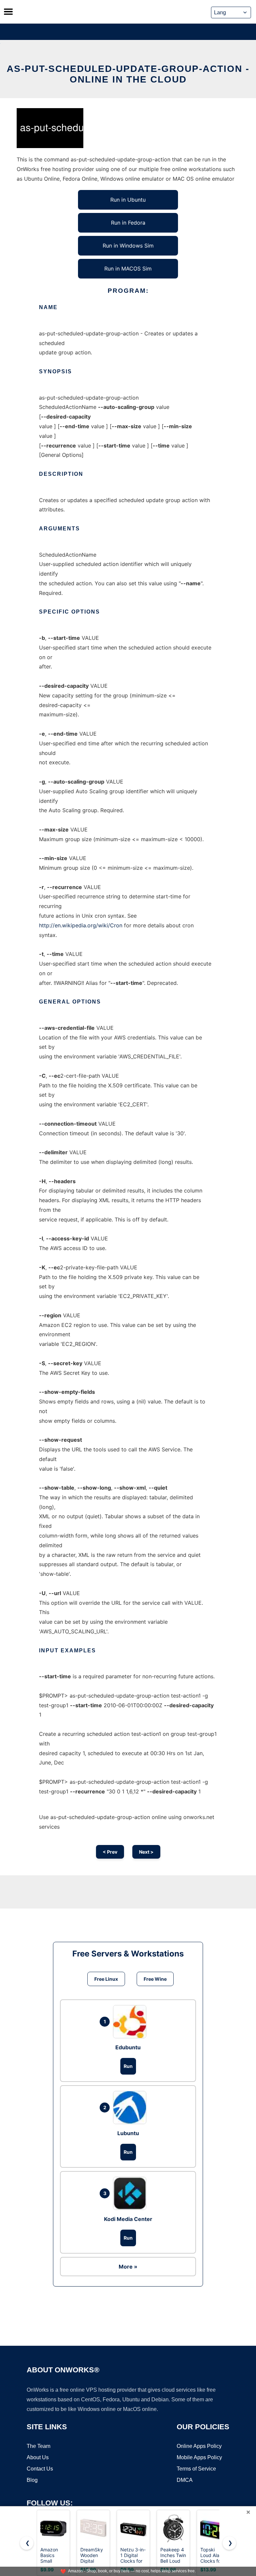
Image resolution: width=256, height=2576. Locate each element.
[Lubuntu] (131, 2108)
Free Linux (106, 1979)
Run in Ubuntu (128, 200)
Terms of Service (196, 2469)
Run (128, 2066)
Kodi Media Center (128, 2219)
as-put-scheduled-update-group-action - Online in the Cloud (128, 74)
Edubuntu (128, 2047)
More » (128, 2267)
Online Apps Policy (199, 2446)
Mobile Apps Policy (199, 2457)
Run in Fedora (128, 223)
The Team (38, 2446)
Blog (32, 2480)
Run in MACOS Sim (128, 269)
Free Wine (155, 1979)
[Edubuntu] (131, 2022)
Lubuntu (128, 2133)
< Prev (110, 1852)
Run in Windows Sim (128, 246)
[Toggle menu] (8, 12)
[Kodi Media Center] (131, 2193)
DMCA (185, 2480)
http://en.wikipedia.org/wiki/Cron (81, 925)
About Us (38, 2457)
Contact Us (40, 2469)
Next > (146, 1852)
